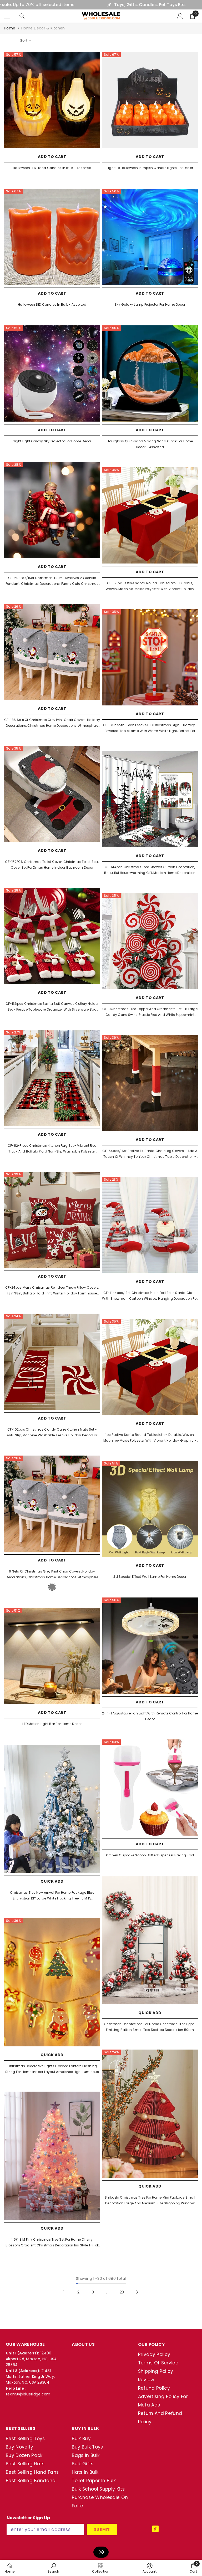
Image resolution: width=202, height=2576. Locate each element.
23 (122, 2292)
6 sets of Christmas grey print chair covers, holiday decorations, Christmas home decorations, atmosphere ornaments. (52, 1575)
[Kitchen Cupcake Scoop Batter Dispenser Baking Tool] (150, 1788)
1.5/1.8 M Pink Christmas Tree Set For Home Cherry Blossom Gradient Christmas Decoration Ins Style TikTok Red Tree (52, 2243)
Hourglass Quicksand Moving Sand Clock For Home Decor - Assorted (150, 444)
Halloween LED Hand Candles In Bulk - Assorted (52, 168)
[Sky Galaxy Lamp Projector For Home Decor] (150, 237)
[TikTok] (155, 2529)
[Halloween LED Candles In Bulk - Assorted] (52, 237)
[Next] (137, 2292)
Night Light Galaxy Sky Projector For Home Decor (52, 441)
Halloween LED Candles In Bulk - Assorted (52, 304)
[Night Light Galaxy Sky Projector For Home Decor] (52, 373)
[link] (53, 2568)
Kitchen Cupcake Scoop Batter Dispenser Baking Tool (150, 1855)
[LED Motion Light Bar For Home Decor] (52, 1656)
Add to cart (52, 157)
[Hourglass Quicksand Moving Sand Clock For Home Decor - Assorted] (150, 373)
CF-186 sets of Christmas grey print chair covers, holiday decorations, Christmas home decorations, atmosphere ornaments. (52, 723)
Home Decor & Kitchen (43, 28)
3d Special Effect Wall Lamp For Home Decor (150, 1577)
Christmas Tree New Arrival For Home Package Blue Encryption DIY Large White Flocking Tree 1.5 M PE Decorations (52, 1896)
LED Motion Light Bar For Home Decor (52, 1724)
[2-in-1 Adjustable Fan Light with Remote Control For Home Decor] (150, 1646)
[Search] (22, 16)
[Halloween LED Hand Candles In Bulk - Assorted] (52, 100)
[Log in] (180, 16)
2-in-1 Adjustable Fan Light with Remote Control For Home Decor (150, 1716)
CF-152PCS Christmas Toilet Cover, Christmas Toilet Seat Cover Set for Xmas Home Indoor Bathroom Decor (52, 865)
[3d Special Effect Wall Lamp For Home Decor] (150, 1509)
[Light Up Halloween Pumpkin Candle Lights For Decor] (150, 100)
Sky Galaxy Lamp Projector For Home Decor (150, 304)
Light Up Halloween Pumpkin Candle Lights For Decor (150, 168)
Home (10, 28)
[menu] (7, 16)
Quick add (52, 1881)
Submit (102, 2529)
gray (52, 1587)
